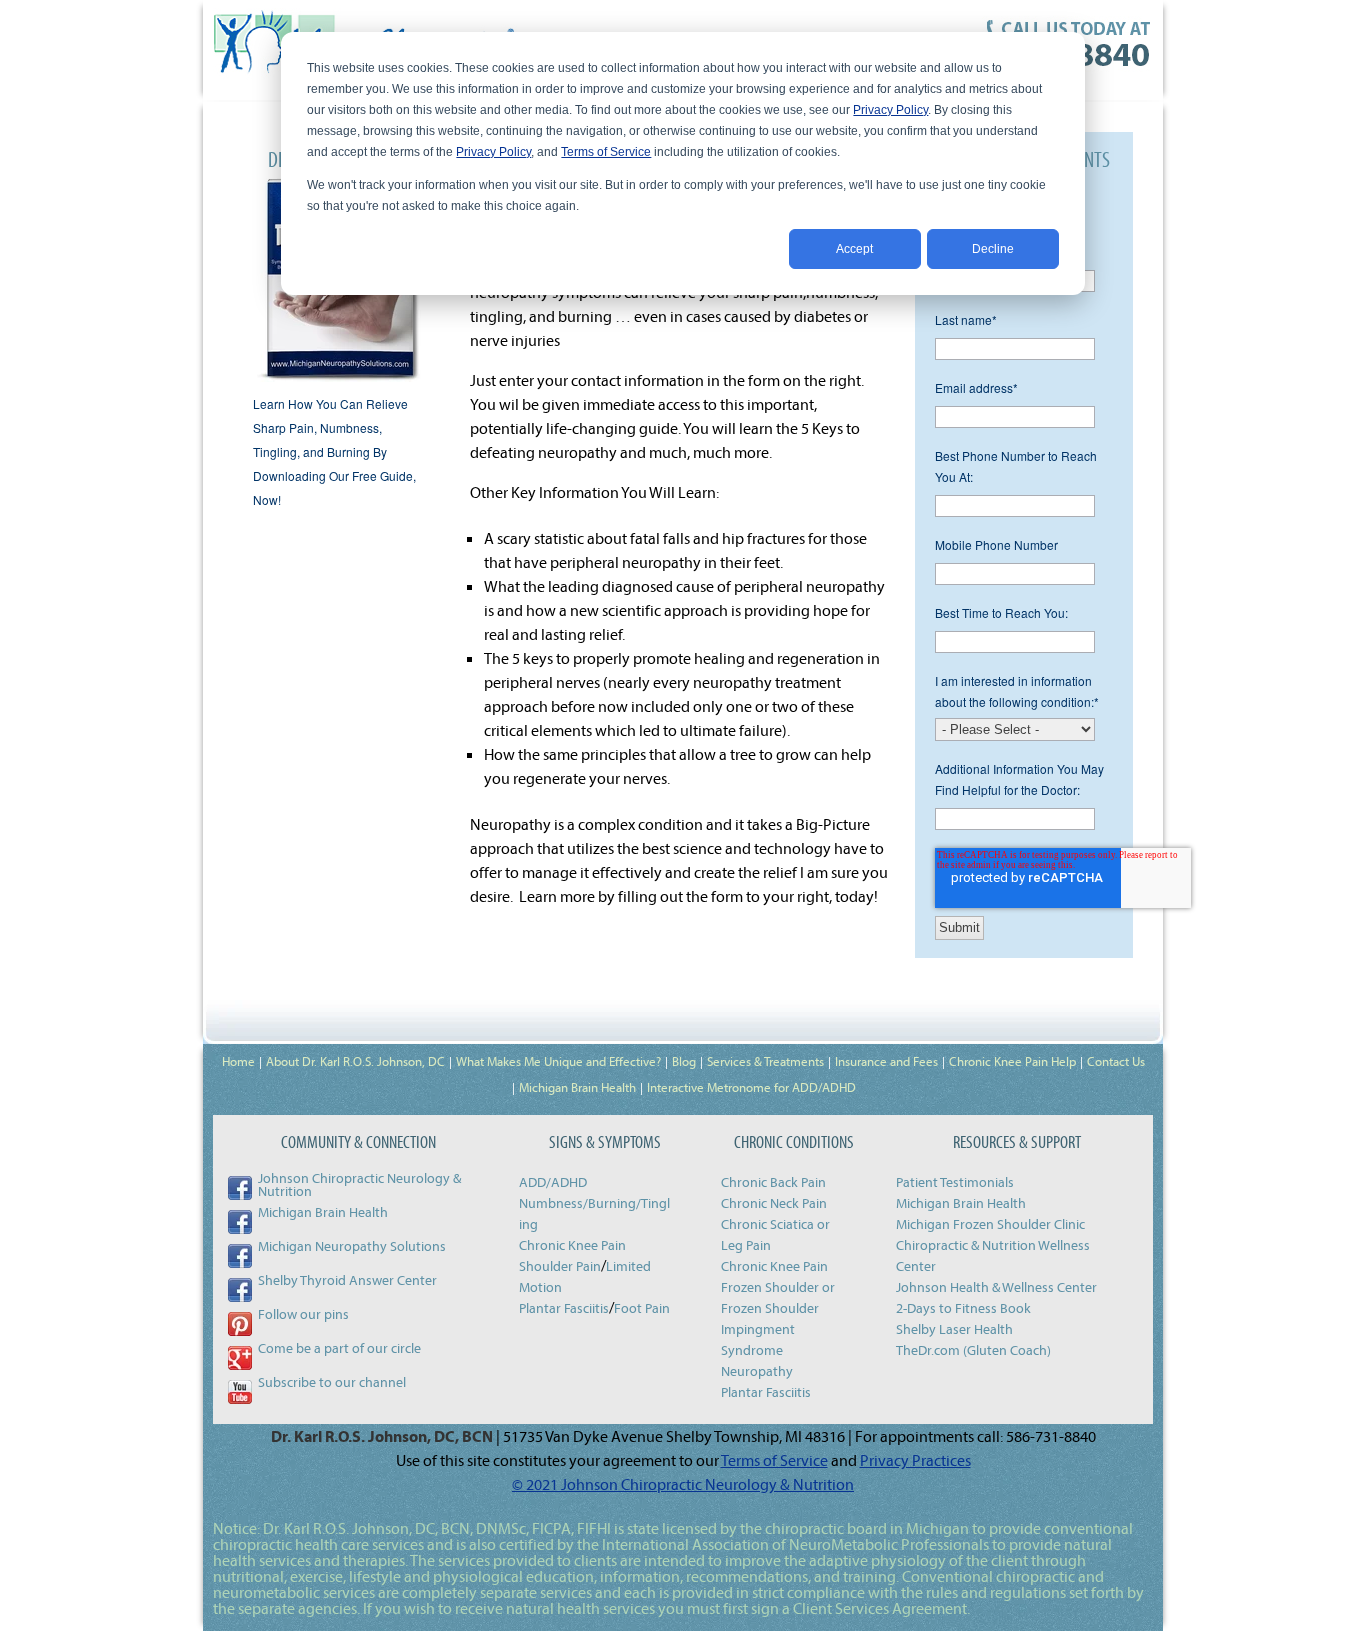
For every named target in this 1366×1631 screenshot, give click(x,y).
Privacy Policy (890, 110)
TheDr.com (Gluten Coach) (973, 1350)
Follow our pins (303, 1314)
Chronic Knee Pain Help (1012, 1061)
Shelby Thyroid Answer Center (347, 1280)
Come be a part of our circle (339, 1348)
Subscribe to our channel (332, 1382)
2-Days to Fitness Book (963, 1308)
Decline (993, 249)
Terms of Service (606, 152)
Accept (854, 249)
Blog (684, 1061)
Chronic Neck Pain (774, 1203)
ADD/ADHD (553, 1182)
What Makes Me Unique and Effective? (558, 1061)
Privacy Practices (915, 1460)
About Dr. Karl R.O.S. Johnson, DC (355, 1061)
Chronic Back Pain (773, 1182)
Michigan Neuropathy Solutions (352, 1246)
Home (238, 1061)
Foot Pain (642, 1308)
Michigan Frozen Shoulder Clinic (990, 1224)
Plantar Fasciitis (564, 1308)
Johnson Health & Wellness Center (996, 1287)
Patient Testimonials (955, 1182)
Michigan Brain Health (577, 1087)
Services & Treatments (765, 1061)
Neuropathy (757, 1371)
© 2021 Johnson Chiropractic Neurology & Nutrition (683, 1484)
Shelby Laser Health (954, 1329)
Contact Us (1116, 1061)
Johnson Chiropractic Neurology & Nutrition (359, 1184)
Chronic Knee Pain (572, 1245)
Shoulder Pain (560, 1266)
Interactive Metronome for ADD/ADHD (751, 1087)
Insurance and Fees (886, 1061)
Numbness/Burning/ (580, 1203)
